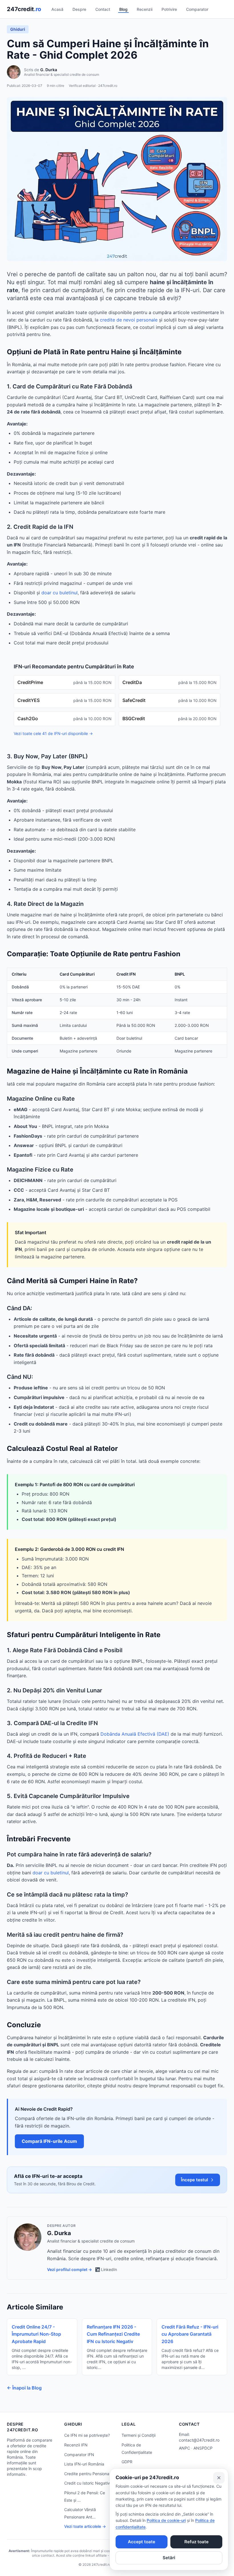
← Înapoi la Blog (24, 2388)
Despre (79, 9)
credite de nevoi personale (129, 320)
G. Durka (49, 70)
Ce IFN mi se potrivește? (87, 2435)
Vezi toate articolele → (85, 2526)
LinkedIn (109, 2269)
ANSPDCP (203, 2448)
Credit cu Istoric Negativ (87, 2483)
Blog (123, 9)
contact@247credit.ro (199, 2440)
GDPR (127, 2462)
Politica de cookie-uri (166, 2520)
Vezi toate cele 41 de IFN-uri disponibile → (53, 733)
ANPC (184, 2448)
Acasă (57, 9)
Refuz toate (196, 2542)
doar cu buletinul (59, 593)
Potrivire (169, 9)
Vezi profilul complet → (69, 2269)
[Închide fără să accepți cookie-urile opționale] (219, 2478)
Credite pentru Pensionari (88, 2474)
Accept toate (142, 2542)
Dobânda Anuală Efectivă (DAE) (135, 1734)
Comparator (197, 9)
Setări (169, 2558)
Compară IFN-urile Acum (49, 2141)
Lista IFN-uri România (84, 2464)
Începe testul (194, 2180)
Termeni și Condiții (139, 2435)
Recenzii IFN (76, 2445)
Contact (103, 9)
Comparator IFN (79, 2455)
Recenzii (145, 9)
